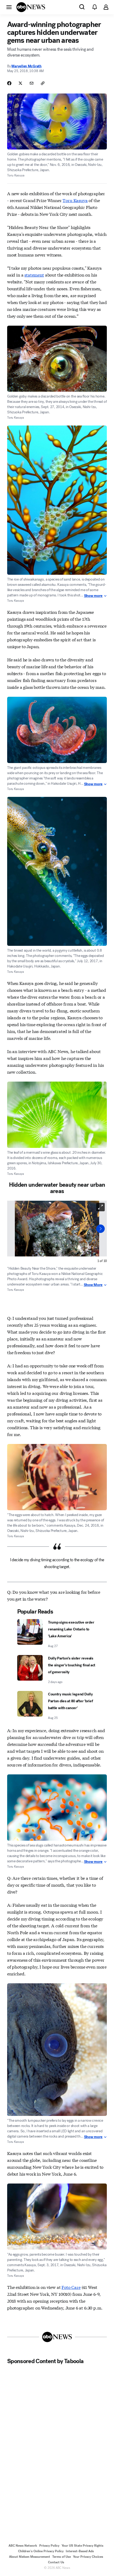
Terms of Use (62, 2557)
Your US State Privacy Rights (82, 2546)
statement (34, 275)
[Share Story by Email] (32, 83)
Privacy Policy (49, 2546)
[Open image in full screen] (100, 1207)
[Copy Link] (43, 83)
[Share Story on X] (20, 83)
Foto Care (71, 2287)
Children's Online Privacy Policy (41, 2551)
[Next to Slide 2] (100, 1229)
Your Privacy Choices (88, 2557)
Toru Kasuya (75, 200)
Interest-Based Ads (80, 2551)
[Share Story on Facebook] (9, 83)
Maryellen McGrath (27, 66)
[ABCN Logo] (31, 7)
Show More (93, 1285)
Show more (93, 596)
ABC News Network (23, 2546)
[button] (9, 7)
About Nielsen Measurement (30, 2557)
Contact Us (56, 2562)
